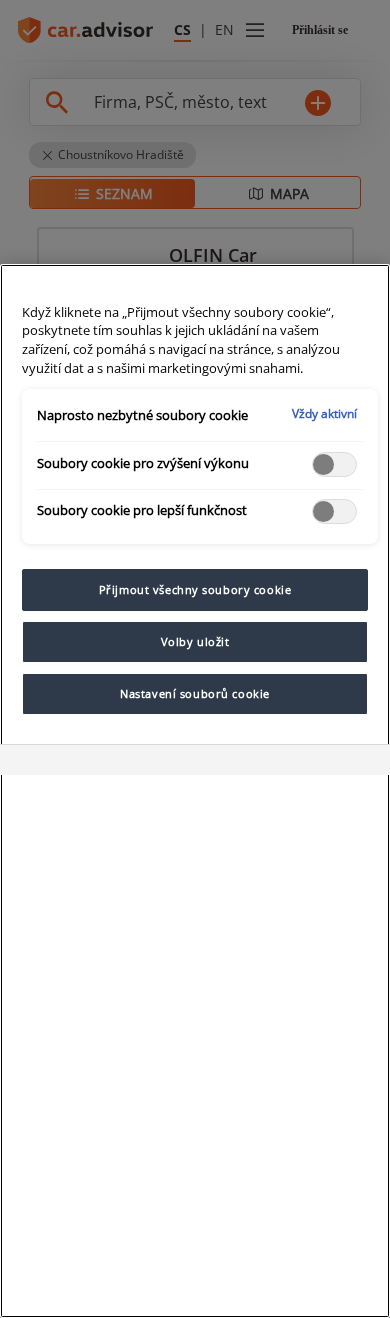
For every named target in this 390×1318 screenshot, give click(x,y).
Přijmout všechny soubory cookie (195, 589)
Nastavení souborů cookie (195, 693)
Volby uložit (195, 641)
